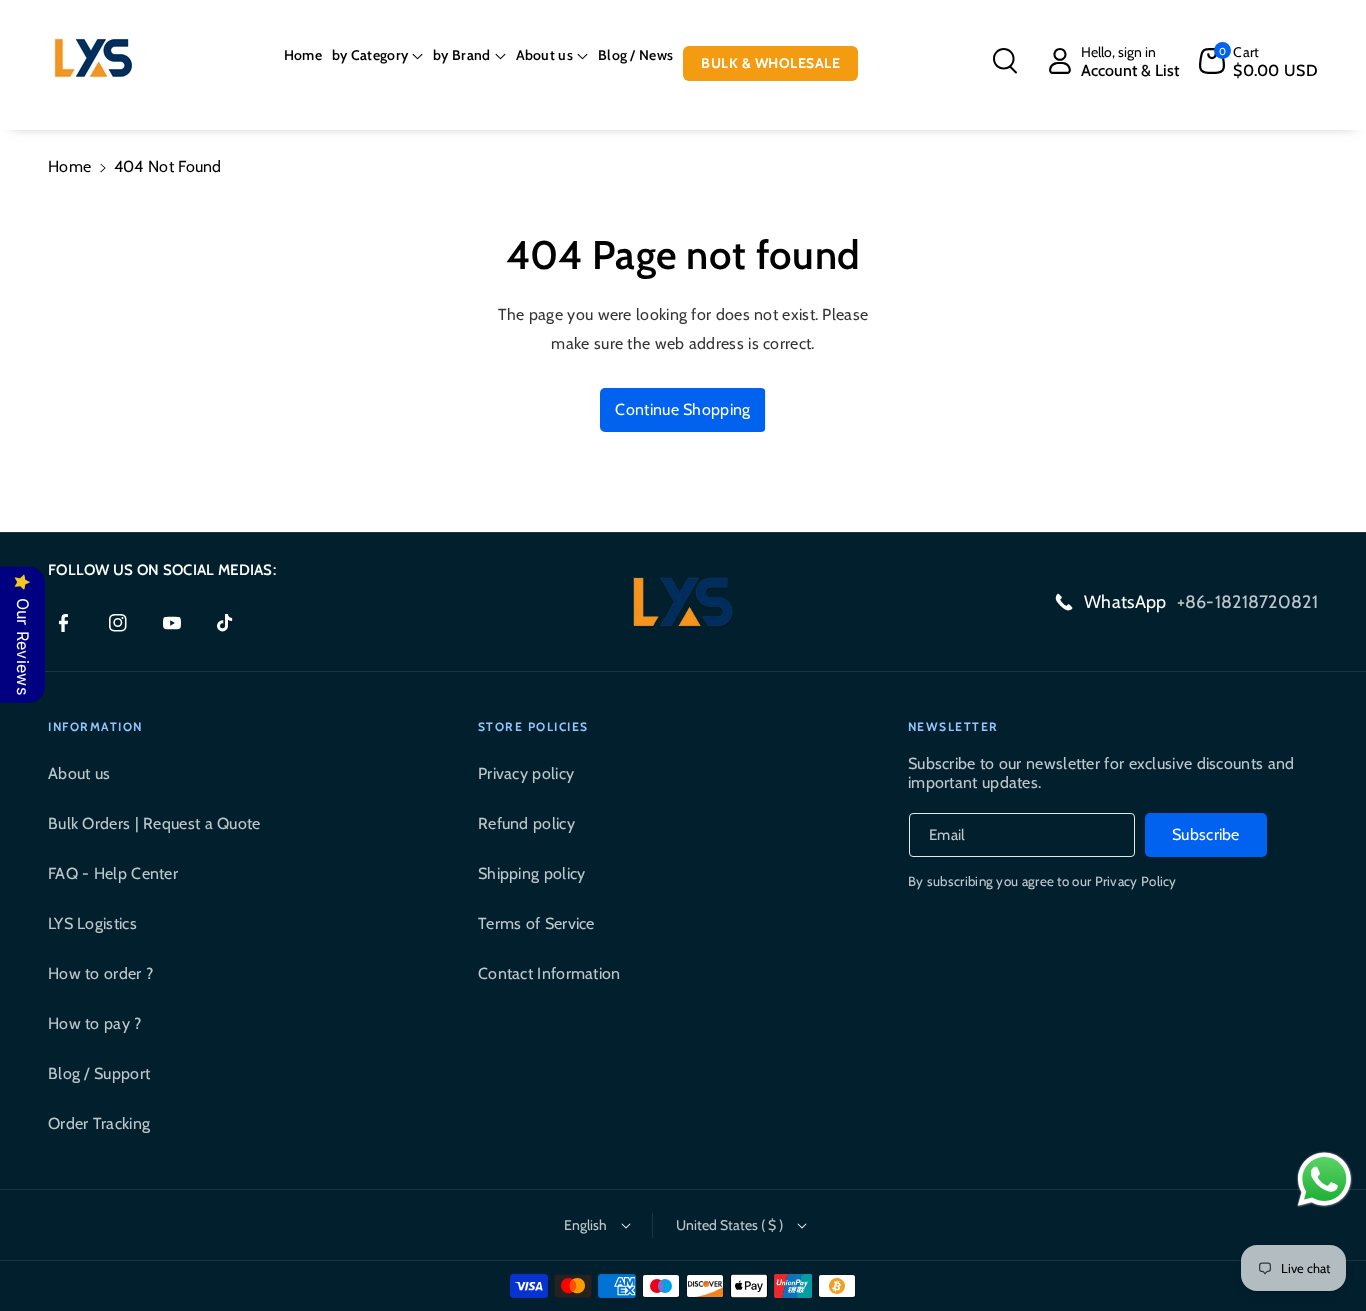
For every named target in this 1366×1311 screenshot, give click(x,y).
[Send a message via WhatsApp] (1324, 1179)
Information (95, 726)
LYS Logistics (92, 923)
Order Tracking (99, 1123)
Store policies (533, 726)
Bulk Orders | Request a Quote (154, 823)
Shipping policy (532, 873)
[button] (377, 55)
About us (79, 773)
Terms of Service (536, 923)
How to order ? (100, 973)
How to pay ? (95, 1023)
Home (69, 166)
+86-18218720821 (1248, 602)
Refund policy (526, 823)
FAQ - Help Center (113, 873)
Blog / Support (99, 1073)
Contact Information (549, 973)
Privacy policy (526, 773)
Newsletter (953, 726)
